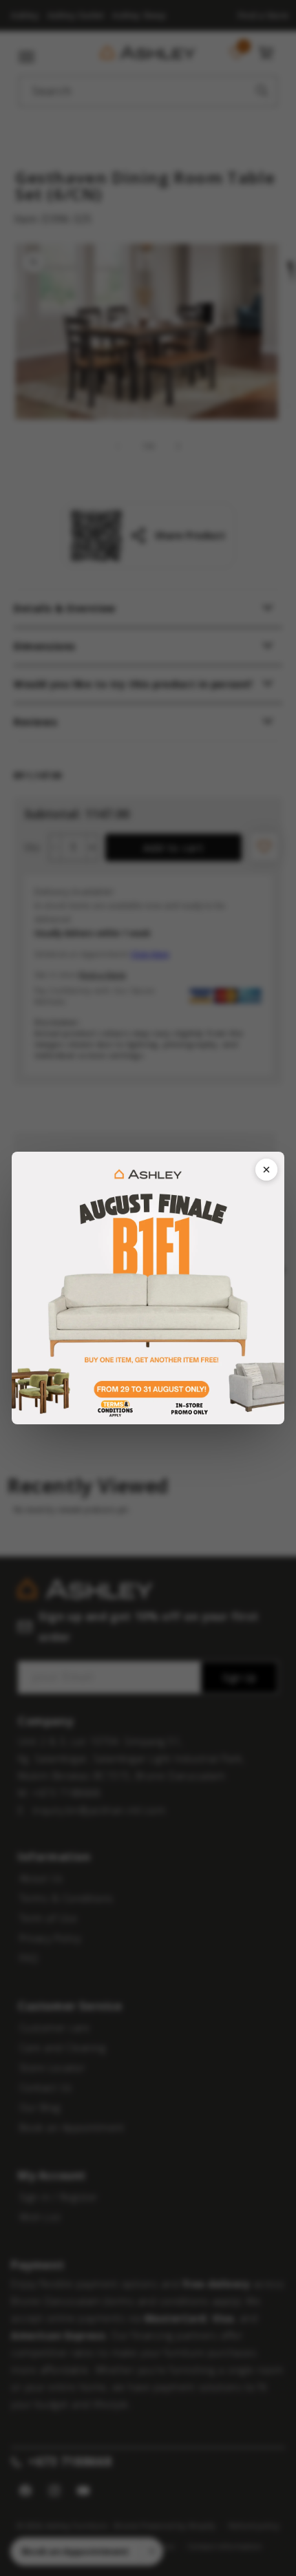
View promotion (148, 1288)
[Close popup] (266, 1170)
